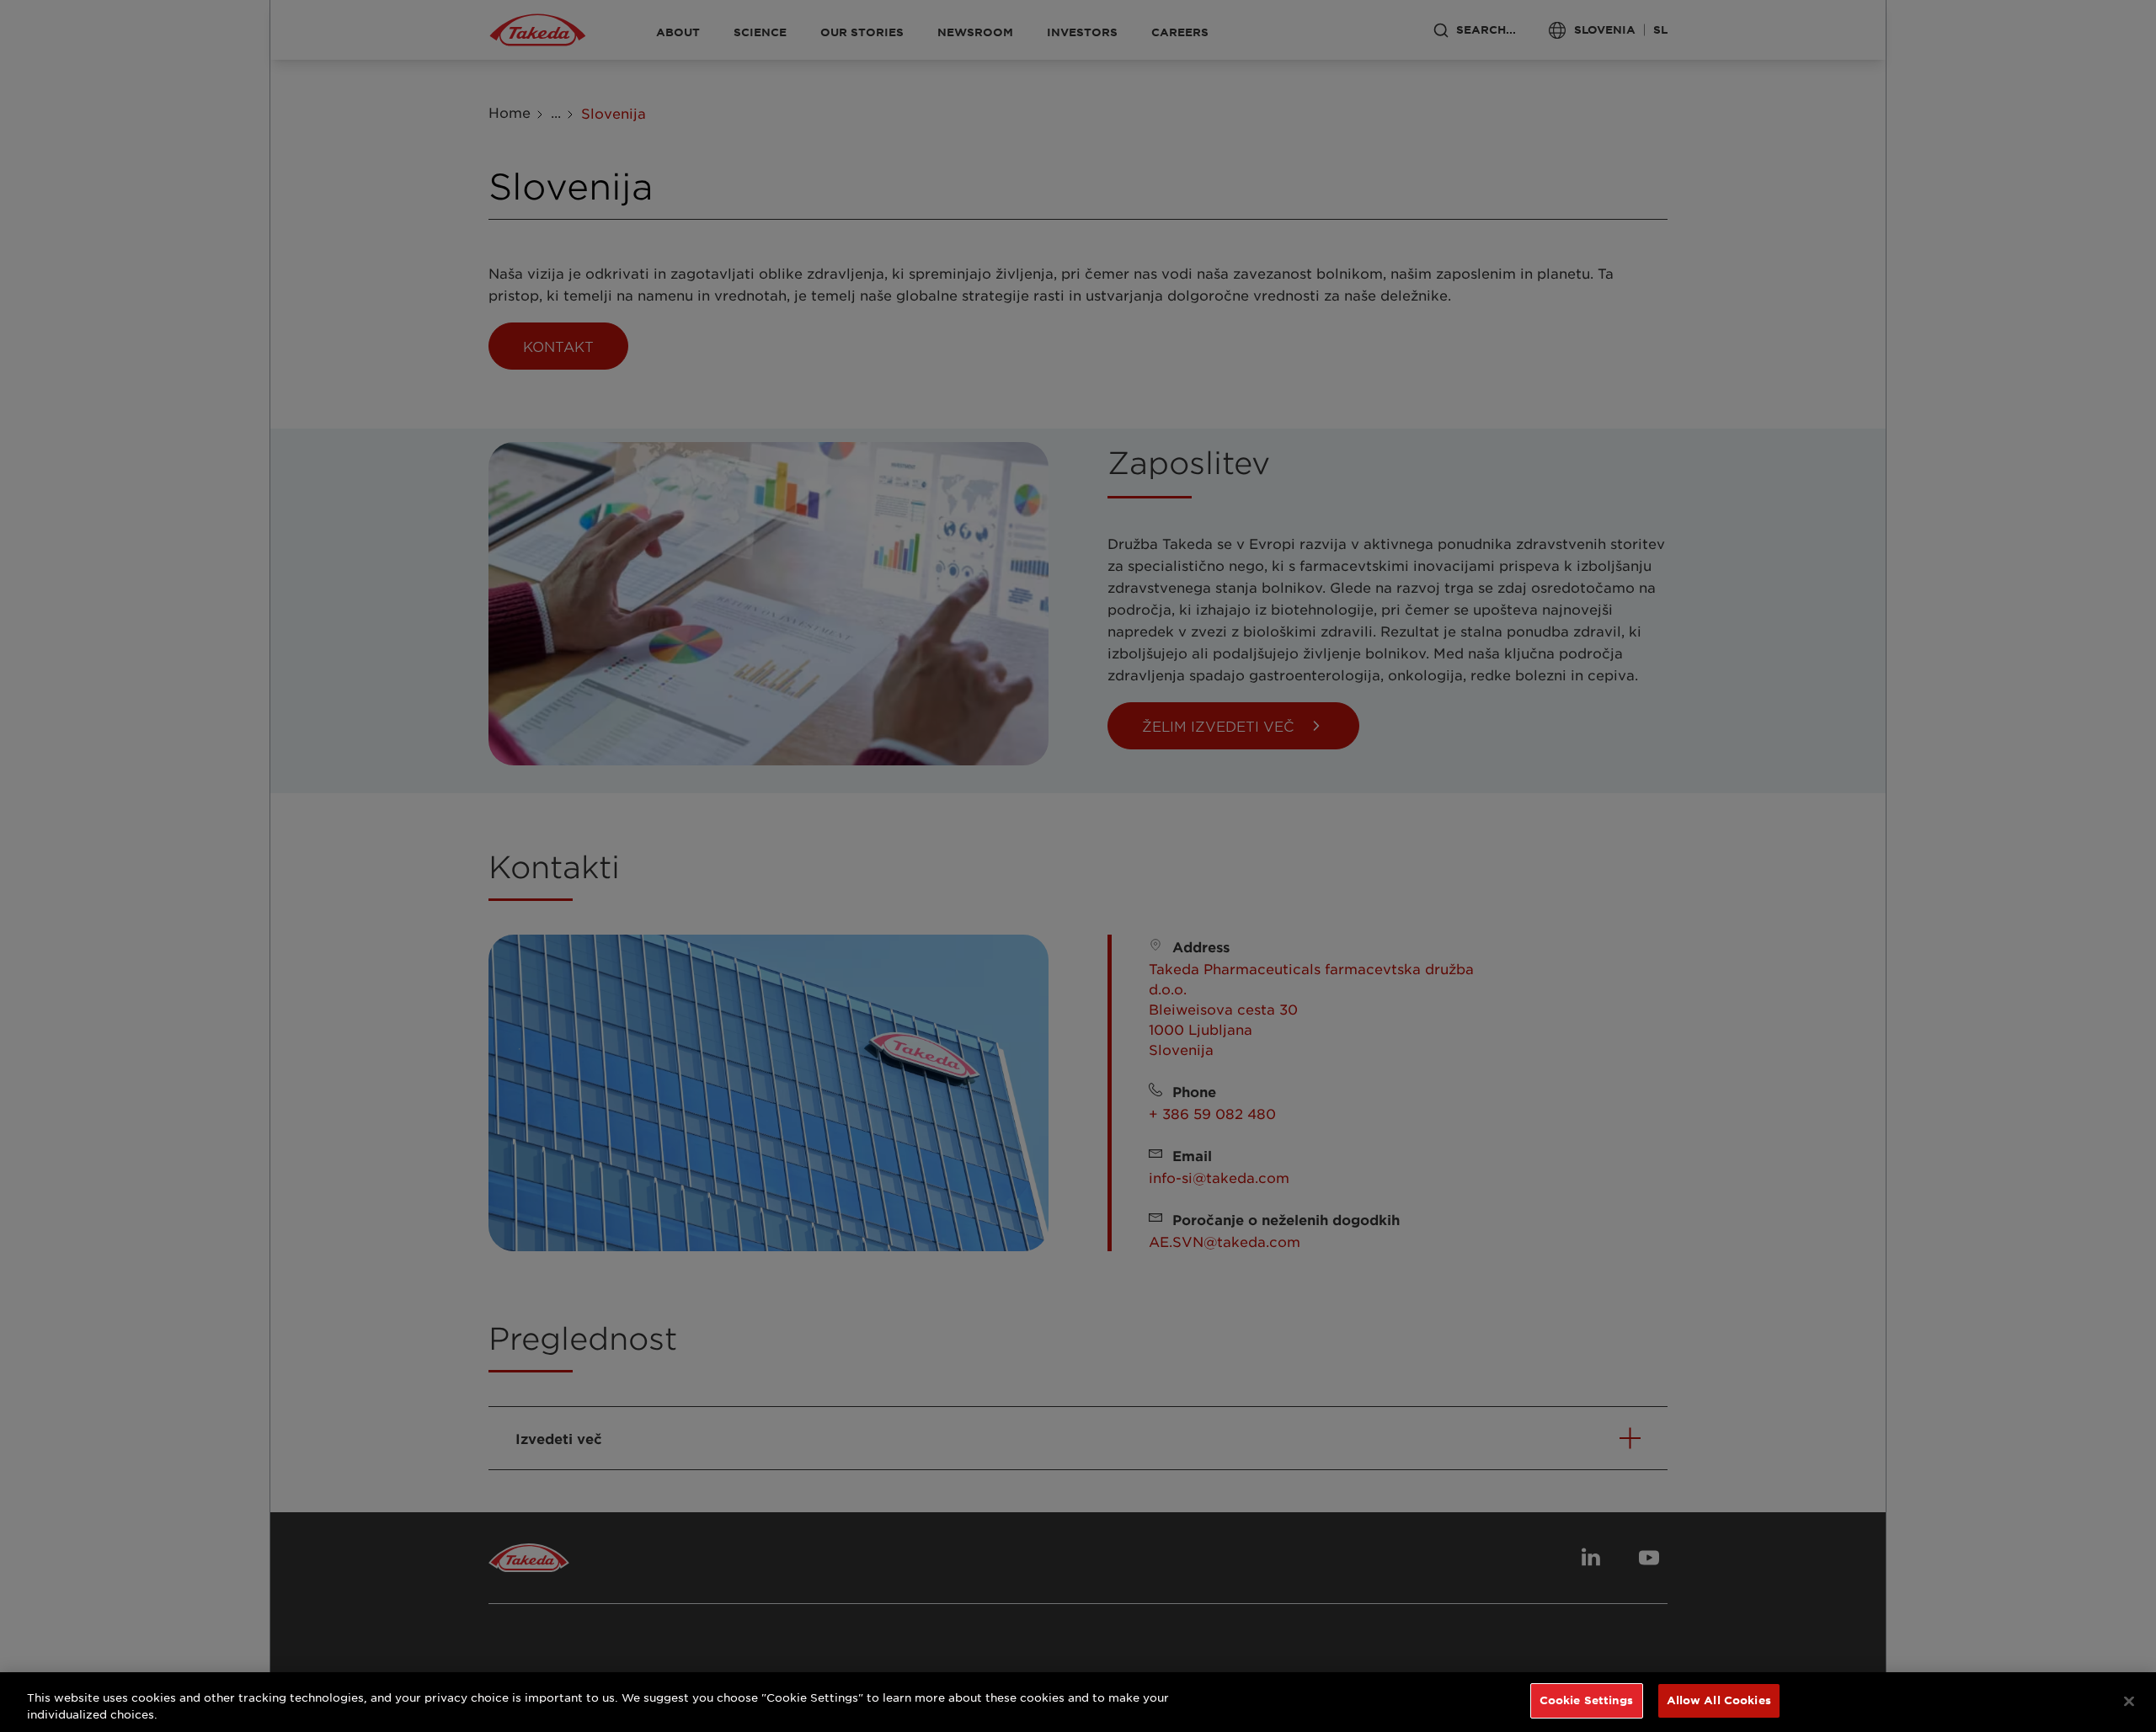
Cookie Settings (1587, 1700)
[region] (1078, 1702)
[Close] (2129, 1701)
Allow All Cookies (1719, 1700)
